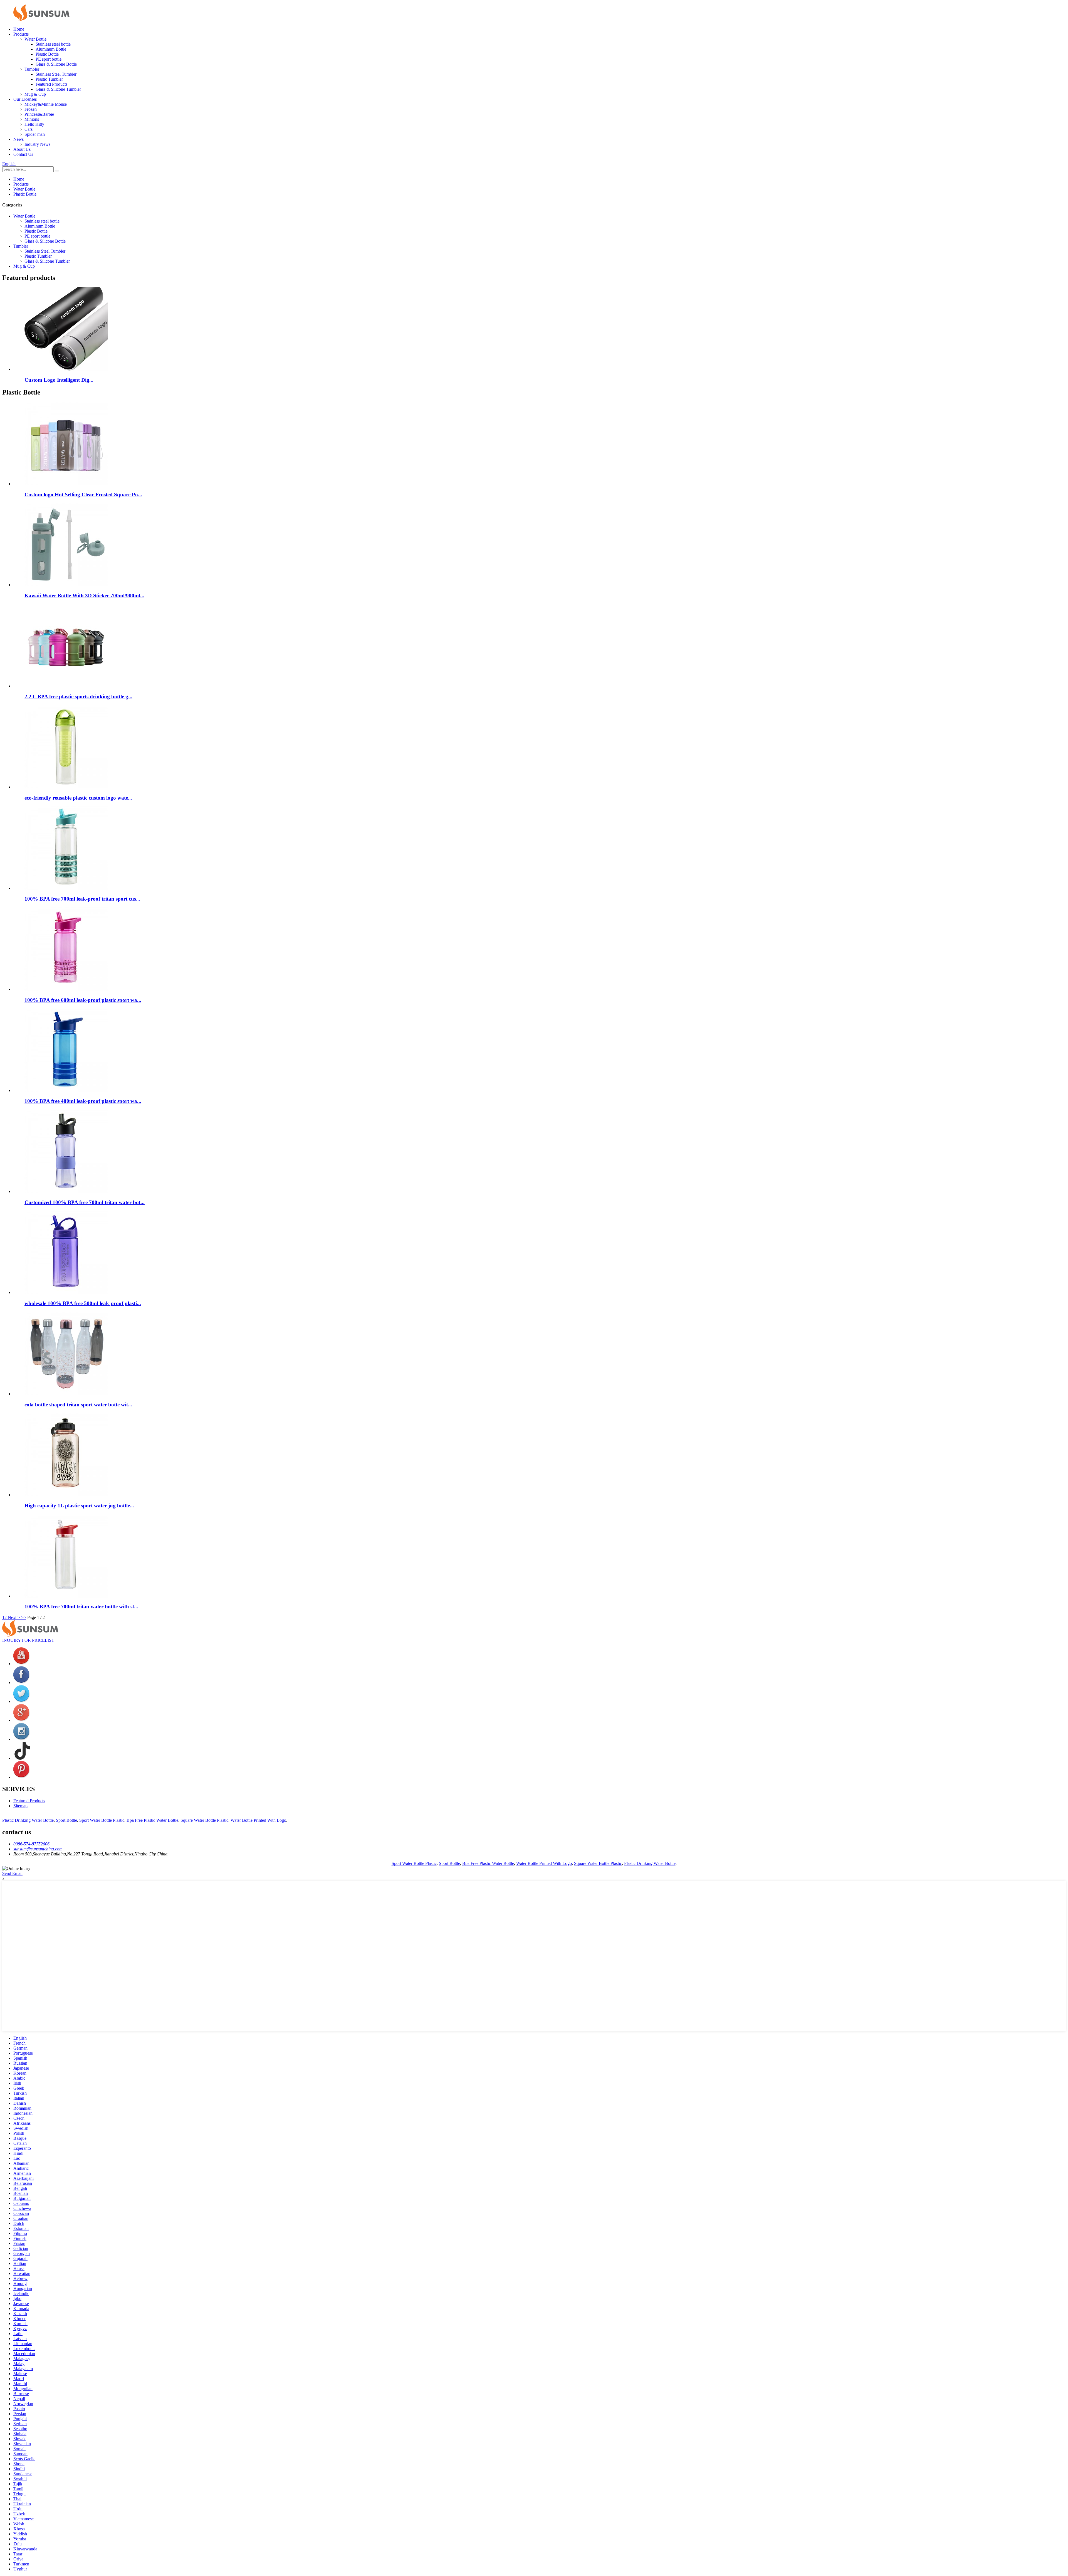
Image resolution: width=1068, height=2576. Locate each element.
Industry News (37, 144)
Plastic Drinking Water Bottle (28, 1820)
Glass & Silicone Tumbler (58, 89)
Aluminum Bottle (51, 49)
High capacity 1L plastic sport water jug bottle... (79, 1506)
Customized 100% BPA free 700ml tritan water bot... (85, 1202)
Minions (32, 119)
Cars (29, 129)
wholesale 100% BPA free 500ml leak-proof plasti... (83, 1303)
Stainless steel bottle (53, 44)
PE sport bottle (49, 59)
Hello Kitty (34, 124)
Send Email (12, 1873)
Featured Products (51, 84)
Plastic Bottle (47, 54)
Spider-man (35, 134)
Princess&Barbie (39, 114)
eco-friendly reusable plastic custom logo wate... (78, 798)
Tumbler (32, 69)
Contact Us (23, 154)
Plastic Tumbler (49, 79)
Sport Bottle (66, 1820)
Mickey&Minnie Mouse (46, 104)
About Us (22, 149)
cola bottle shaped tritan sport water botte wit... (78, 1405)
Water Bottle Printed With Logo (258, 1820)
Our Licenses (25, 99)
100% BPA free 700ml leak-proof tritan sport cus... (82, 899)
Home (19, 29)
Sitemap (20, 1806)
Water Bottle (35, 39)
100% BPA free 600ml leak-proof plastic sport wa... (83, 1000)
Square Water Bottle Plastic (204, 1820)
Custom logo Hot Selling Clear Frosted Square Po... (83, 495)
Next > (14, 1617)
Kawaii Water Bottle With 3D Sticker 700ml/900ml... (84, 596)
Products (21, 34)
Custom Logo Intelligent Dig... (59, 380)
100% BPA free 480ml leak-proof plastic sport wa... (83, 1101)
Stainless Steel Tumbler (56, 74)
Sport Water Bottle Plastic (102, 1820)
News (18, 139)
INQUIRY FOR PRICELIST (28, 1640)
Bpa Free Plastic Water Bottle (152, 1820)
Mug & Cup (35, 94)
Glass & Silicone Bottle (56, 64)
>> (24, 1617)
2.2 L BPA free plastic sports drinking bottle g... (78, 697)
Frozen (31, 109)
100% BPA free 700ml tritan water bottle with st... (81, 1607)
